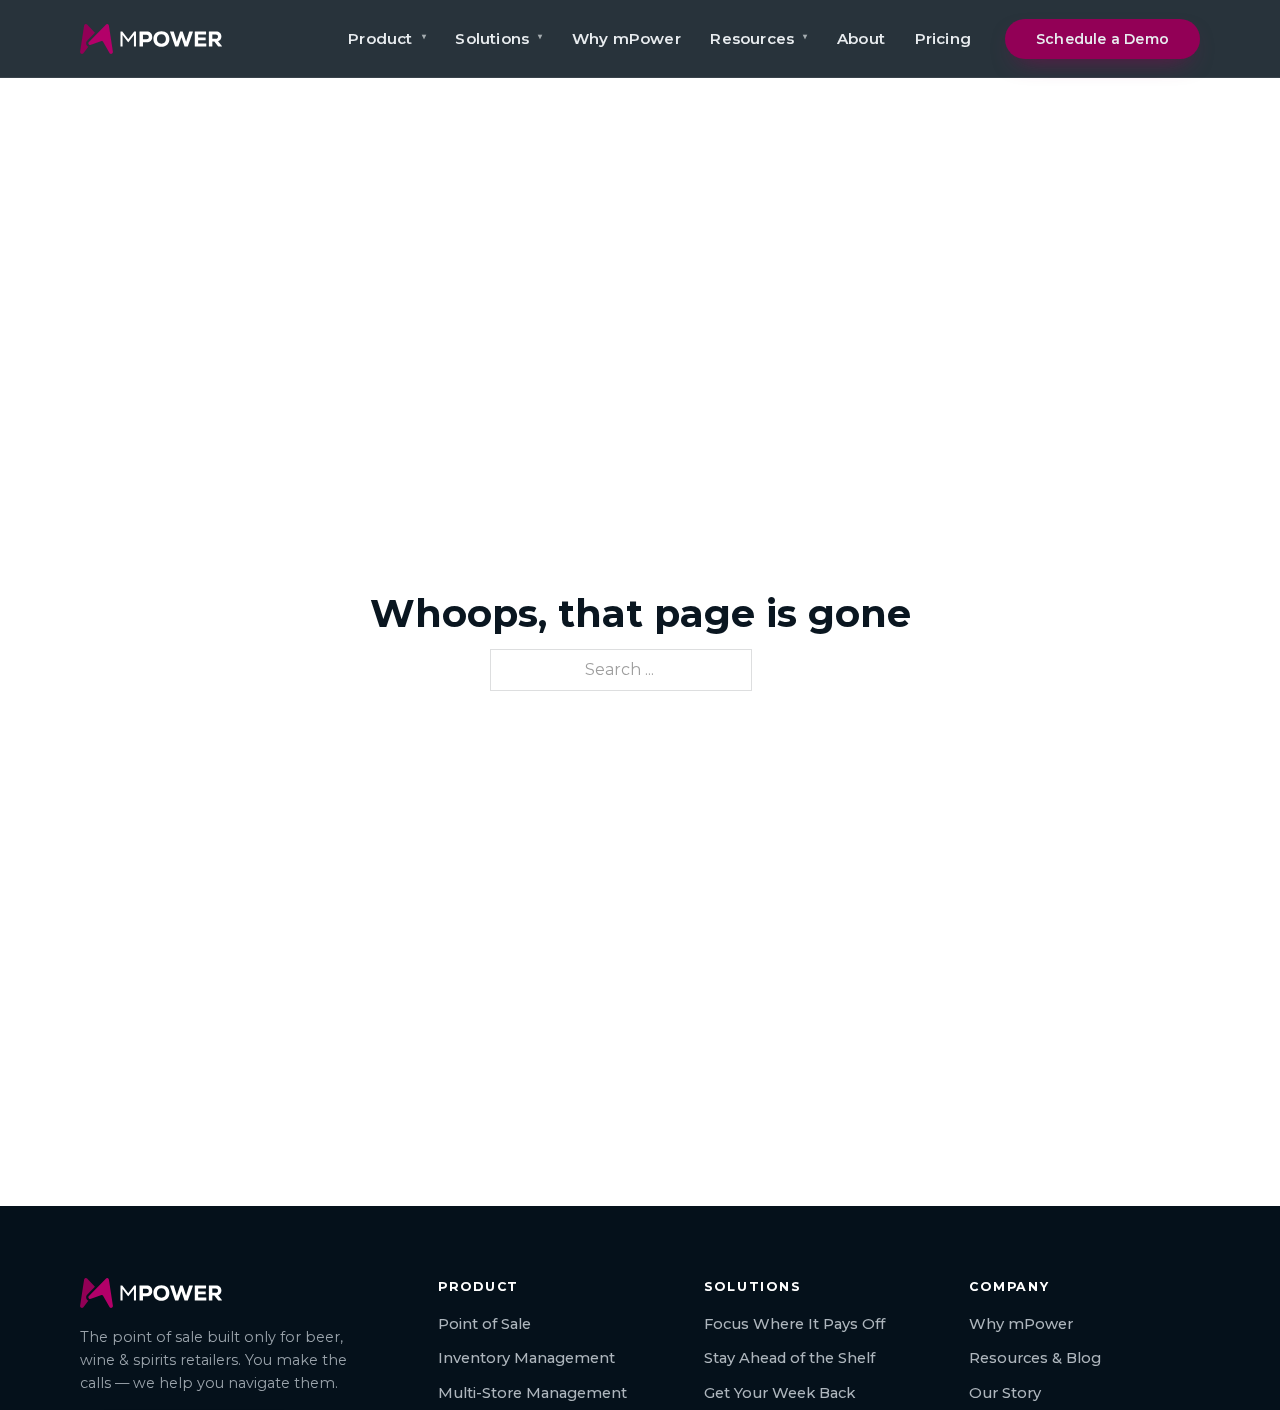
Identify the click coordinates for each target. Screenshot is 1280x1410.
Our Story (1005, 1393)
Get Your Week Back (779, 1393)
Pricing (943, 38)
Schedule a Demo (1102, 39)
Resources (758, 38)
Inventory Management (526, 1358)
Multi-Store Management (532, 1393)
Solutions (498, 38)
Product (387, 38)
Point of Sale (484, 1324)
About (861, 38)
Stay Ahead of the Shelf (789, 1358)
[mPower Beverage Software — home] (151, 39)
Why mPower (626, 38)
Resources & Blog (1035, 1358)
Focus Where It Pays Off (794, 1324)
